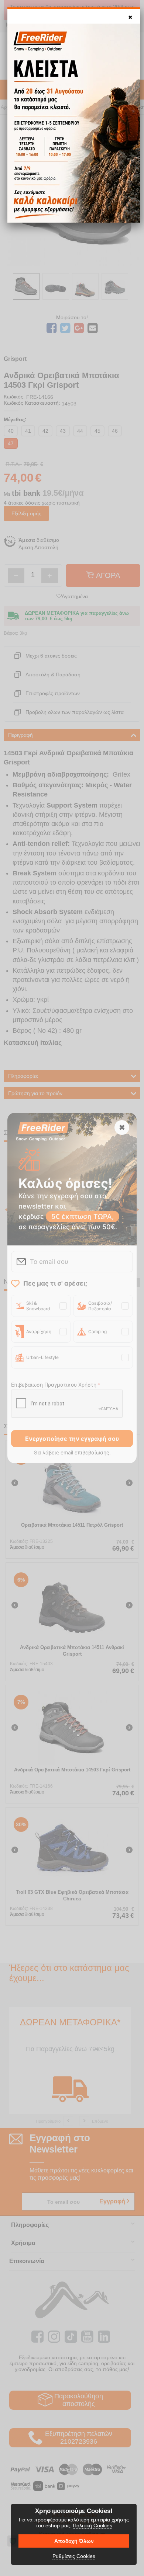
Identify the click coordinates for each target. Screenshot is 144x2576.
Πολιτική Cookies (92, 2526)
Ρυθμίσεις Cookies (74, 2556)
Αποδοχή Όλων (74, 2541)
